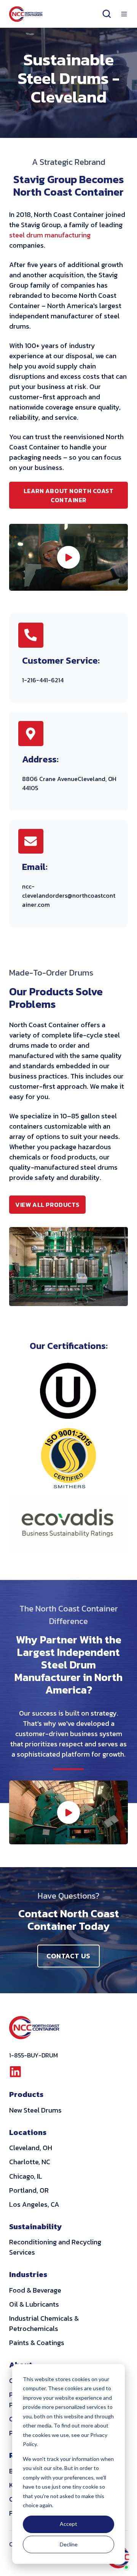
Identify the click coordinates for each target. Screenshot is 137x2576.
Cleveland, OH (31, 2148)
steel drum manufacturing (50, 235)
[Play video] (68, 557)
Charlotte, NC (30, 2162)
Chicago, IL (26, 2176)
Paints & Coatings (37, 2343)
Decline (69, 2544)
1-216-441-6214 (43, 680)
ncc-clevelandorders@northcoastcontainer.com (69, 895)
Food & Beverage (35, 2290)
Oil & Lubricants (34, 2304)
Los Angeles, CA (34, 2204)
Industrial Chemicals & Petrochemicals (44, 2323)
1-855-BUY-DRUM (33, 2055)
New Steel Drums (35, 2110)
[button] (107, 14)
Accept (68, 2524)
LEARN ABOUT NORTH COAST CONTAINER (69, 495)
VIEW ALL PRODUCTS (50, 1207)
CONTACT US (68, 1956)
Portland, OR (29, 2190)
